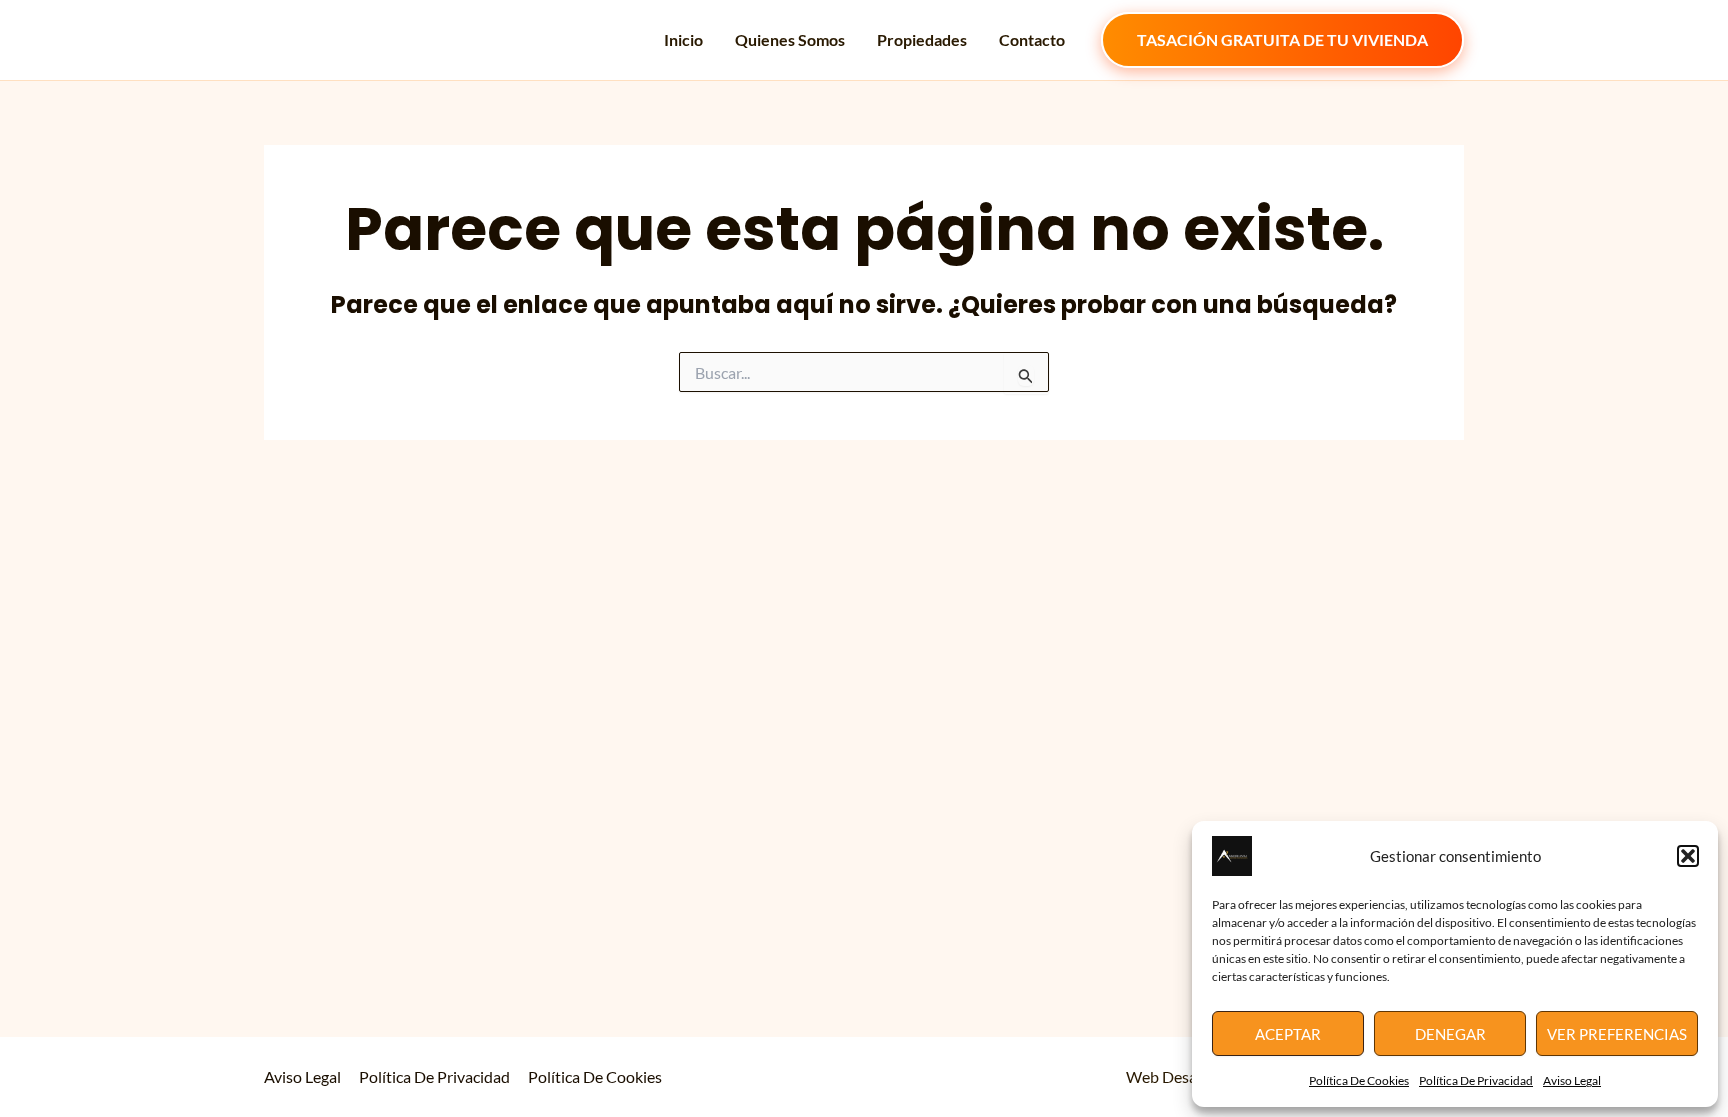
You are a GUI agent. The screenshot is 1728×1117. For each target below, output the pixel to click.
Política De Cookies (1359, 1080)
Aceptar (1288, 1034)
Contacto (1032, 39)
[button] (1688, 856)
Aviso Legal (1572, 1080)
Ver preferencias (1617, 1034)
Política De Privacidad (1476, 1080)
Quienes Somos (790, 39)
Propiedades (922, 39)
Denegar (1450, 1034)
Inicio (683, 39)
